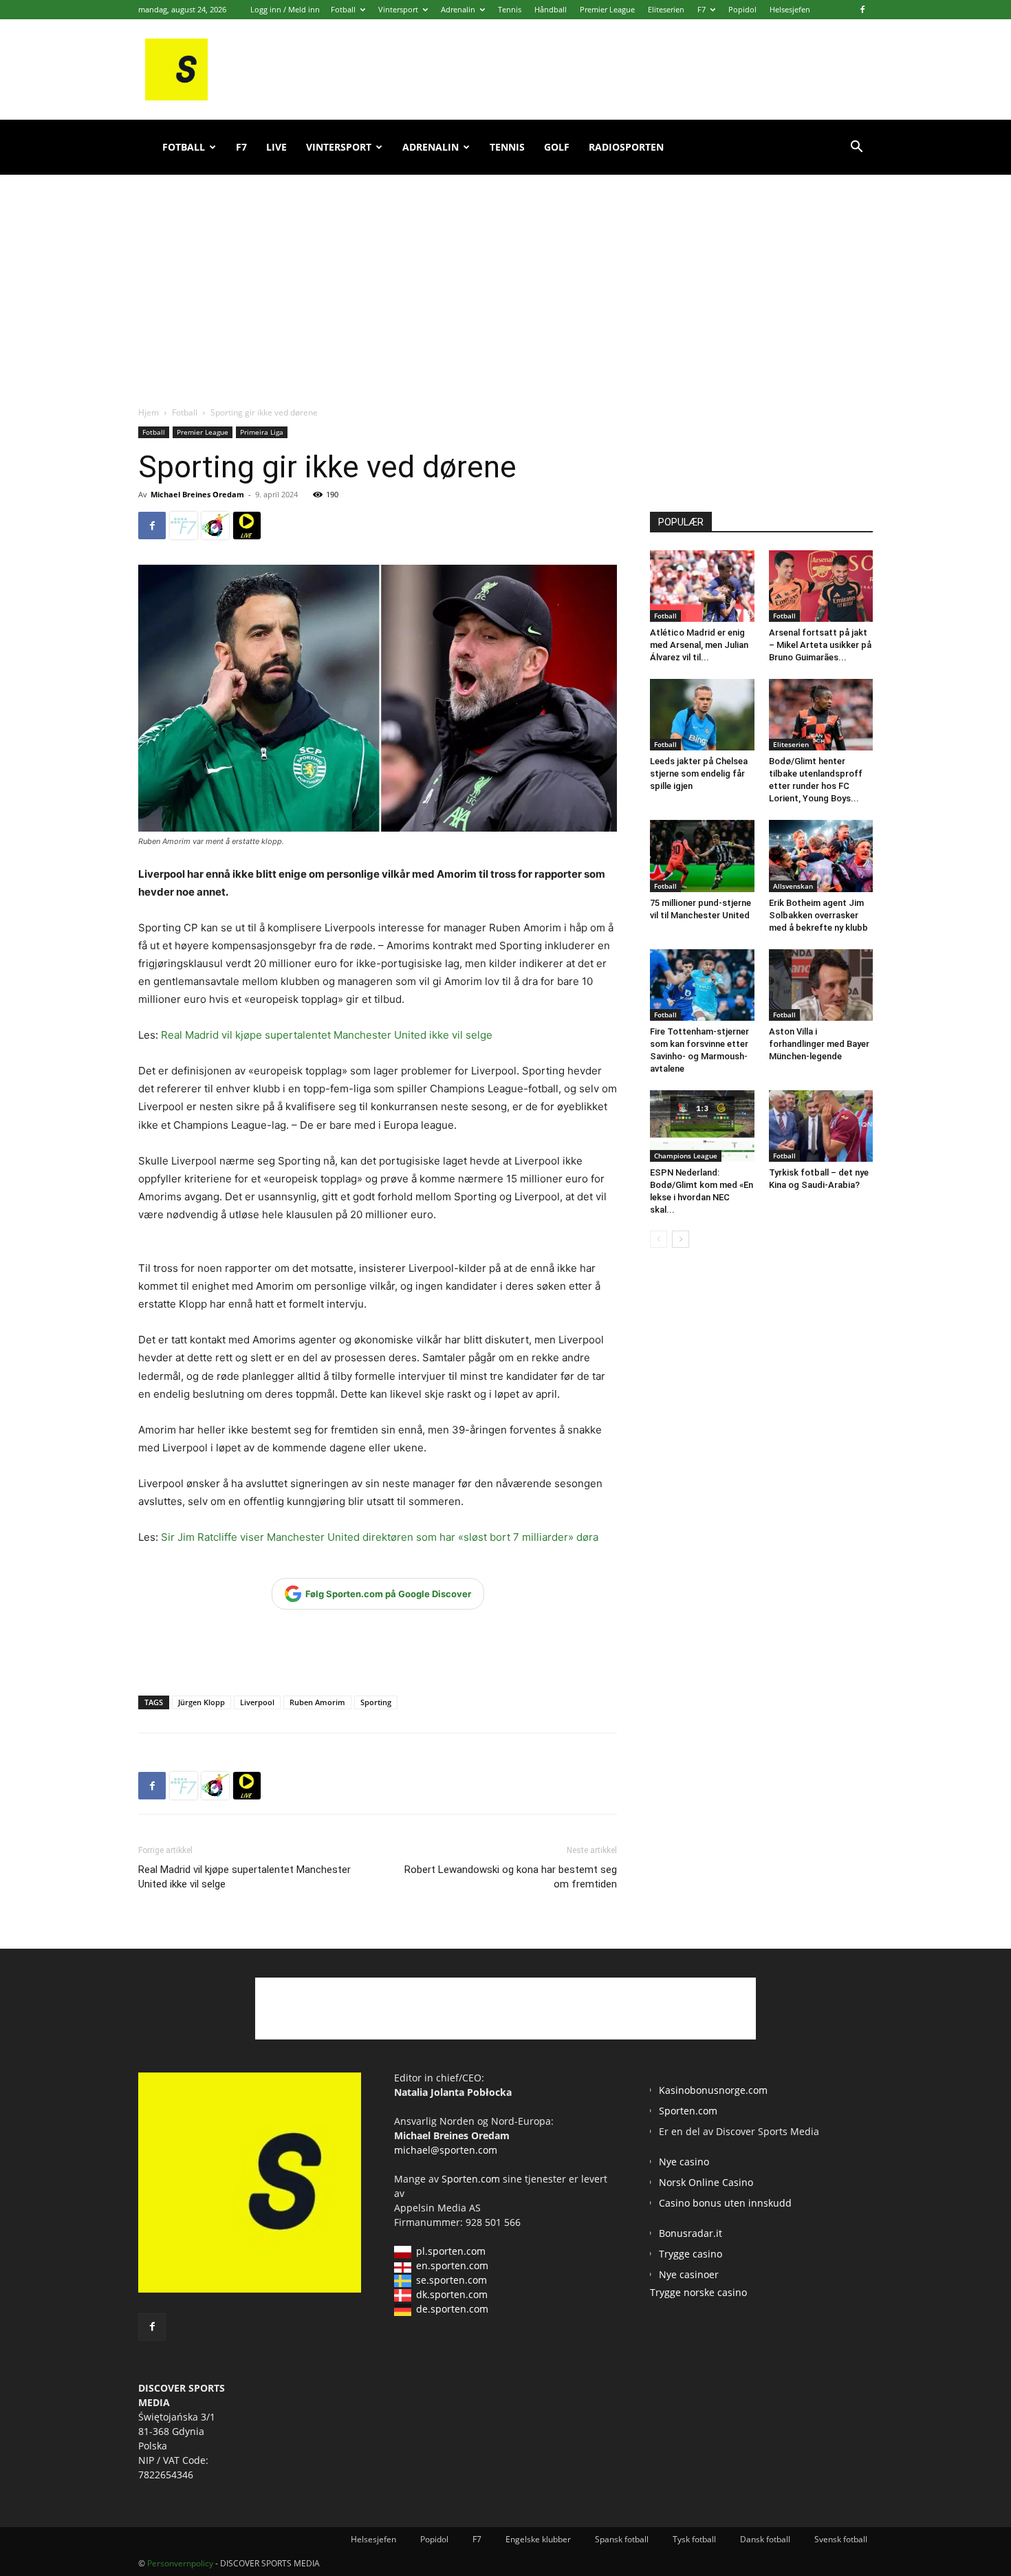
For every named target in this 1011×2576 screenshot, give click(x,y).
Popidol (742, 9)
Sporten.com (472, 2179)
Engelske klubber (538, 2539)
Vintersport (398, 9)
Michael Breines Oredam (197, 494)
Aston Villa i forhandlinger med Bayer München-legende (819, 1044)
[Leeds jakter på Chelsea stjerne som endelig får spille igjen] (702, 715)
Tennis (510, 9)
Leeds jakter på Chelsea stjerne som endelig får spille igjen (699, 773)
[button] (856, 148)
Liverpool (257, 1702)
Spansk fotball (622, 2539)
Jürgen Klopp (202, 1702)
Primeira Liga (262, 432)
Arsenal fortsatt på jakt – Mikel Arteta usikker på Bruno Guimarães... (820, 645)
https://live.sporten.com (247, 526)
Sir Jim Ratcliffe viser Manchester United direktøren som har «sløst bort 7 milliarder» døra (380, 1537)
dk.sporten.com (452, 2294)
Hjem (149, 412)
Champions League (686, 1156)
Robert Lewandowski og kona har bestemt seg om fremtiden (511, 1877)
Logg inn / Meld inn (285, 9)
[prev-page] (659, 1239)
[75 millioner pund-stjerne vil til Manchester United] (702, 856)
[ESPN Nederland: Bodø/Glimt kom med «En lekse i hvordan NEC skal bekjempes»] (702, 1126)
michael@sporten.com (446, 2150)
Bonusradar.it (691, 2233)
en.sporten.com (452, 2265)
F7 (702, 9)
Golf (557, 147)
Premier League (607, 9)
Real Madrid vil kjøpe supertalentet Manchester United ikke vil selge (327, 1035)
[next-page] (681, 1239)
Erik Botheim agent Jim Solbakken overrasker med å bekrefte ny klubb (818, 915)
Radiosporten (626, 147)
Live (276, 147)
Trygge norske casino (698, 2292)
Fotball (343, 9)
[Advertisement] (505, 275)
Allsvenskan (793, 886)
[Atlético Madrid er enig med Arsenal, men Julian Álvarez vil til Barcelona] (702, 586)
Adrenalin (458, 9)
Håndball (551, 9)
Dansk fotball (765, 2539)
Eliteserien (666, 9)
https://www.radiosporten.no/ (215, 526)
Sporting (376, 1702)
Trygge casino (691, 2254)
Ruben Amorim (317, 1702)
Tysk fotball (694, 2539)
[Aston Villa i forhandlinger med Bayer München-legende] (821, 985)
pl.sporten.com (451, 2251)
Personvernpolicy (180, 2563)
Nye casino (684, 2162)
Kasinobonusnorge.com (713, 2090)
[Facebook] (862, 10)
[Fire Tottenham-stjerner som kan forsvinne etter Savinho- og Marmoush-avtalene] (702, 985)
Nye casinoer (689, 2274)
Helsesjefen (790, 9)
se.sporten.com (452, 2280)
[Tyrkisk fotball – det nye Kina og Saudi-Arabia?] (821, 1126)
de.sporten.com (452, 2309)
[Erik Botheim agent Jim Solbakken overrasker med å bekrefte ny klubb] (821, 856)
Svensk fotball (841, 2539)
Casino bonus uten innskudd (725, 2203)
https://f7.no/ (184, 526)
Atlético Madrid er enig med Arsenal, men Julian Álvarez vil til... (699, 645)
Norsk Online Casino (706, 2182)
